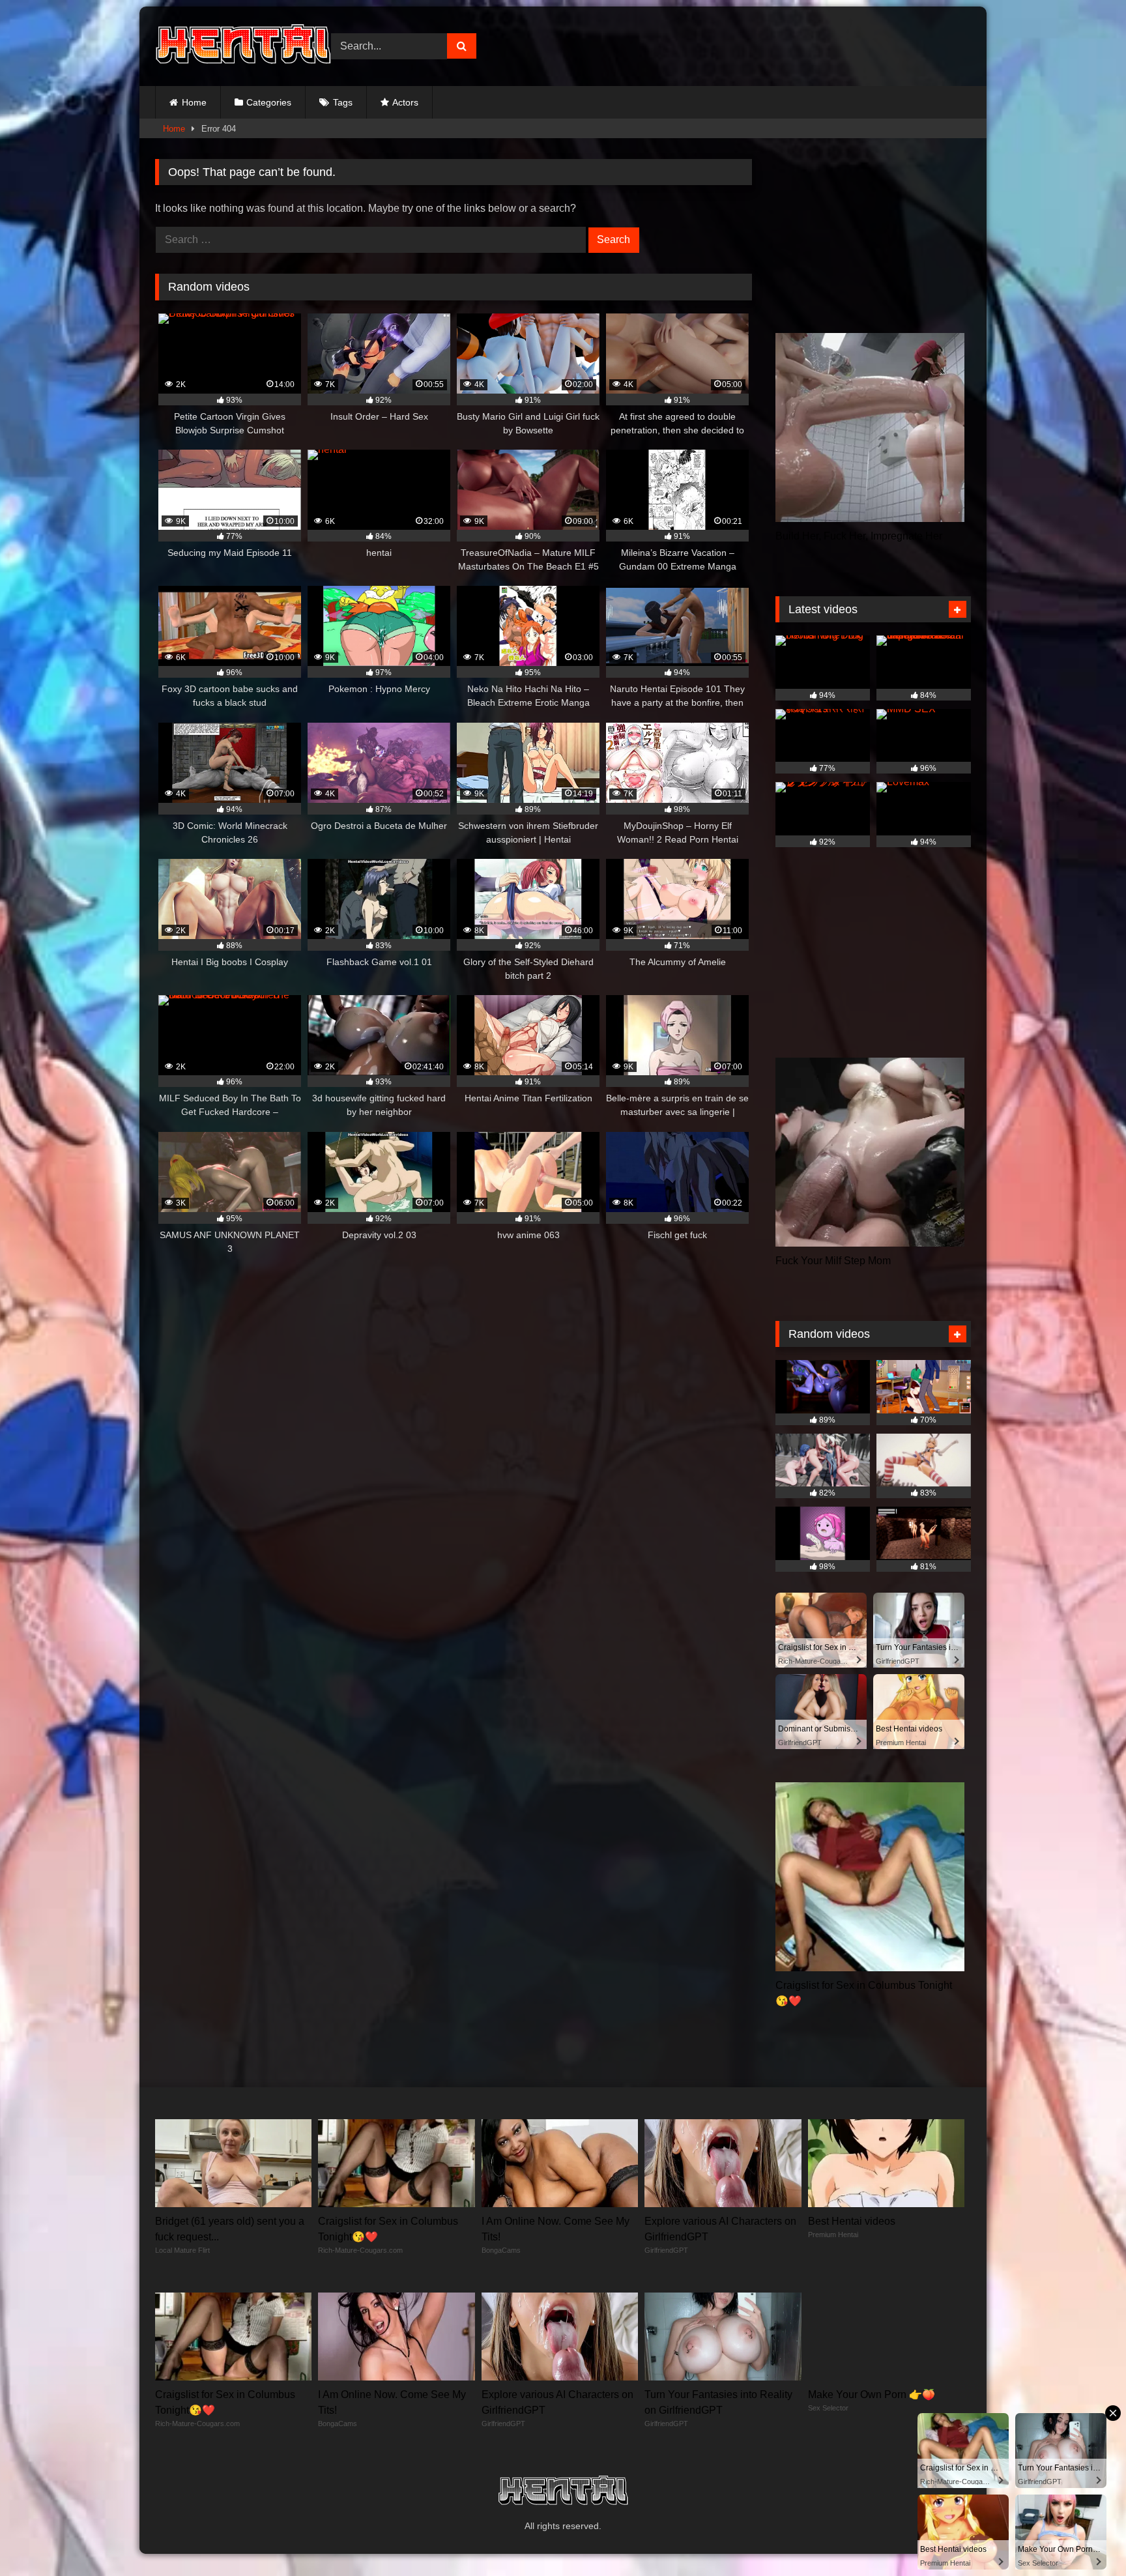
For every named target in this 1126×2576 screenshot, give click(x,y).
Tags (343, 102)
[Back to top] (1086, 2537)
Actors (405, 102)
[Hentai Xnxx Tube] (243, 46)
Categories (269, 102)
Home (194, 102)
